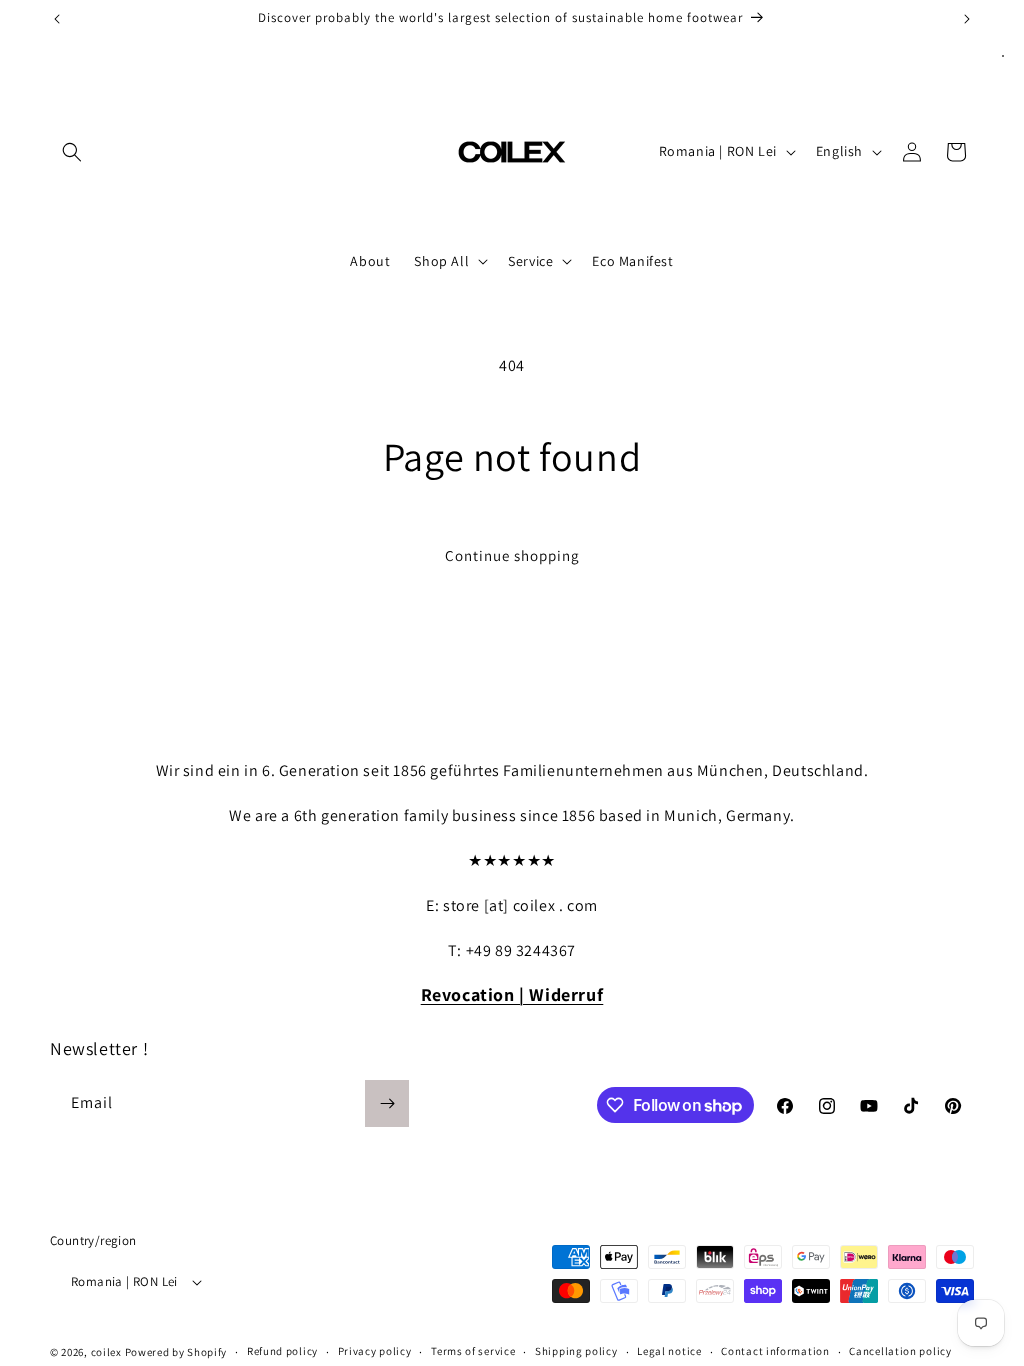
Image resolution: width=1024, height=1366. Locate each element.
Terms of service (473, 1351)
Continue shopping (512, 555)
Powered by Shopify (176, 1352)
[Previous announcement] (57, 19)
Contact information (775, 1351)
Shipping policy (576, 1351)
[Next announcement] (967, 19)
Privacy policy (375, 1351)
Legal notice (669, 1351)
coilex (106, 1352)
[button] (72, 152)
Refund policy (282, 1351)
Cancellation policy (900, 1351)
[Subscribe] (387, 1103)
